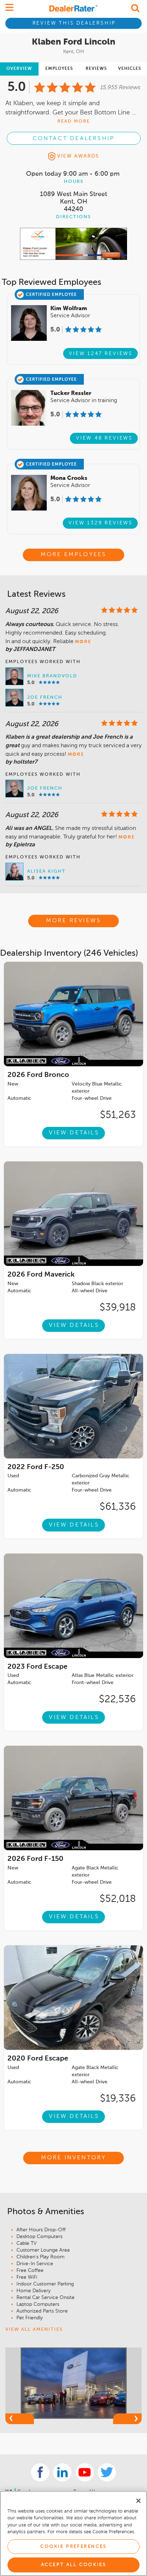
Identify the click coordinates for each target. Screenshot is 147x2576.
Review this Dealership (74, 23)
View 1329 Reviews (101, 523)
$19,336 (118, 2099)
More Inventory (74, 2158)
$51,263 (118, 1115)
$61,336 (118, 1507)
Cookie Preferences (73, 2547)
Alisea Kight (46, 871)
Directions (73, 217)
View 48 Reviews (104, 438)
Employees (59, 69)
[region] (73, 2533)
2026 (38, 1075)
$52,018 (118, 1899)
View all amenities (34, 2329)
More (83, 642)
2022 (36, 1467)
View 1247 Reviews (101, 354)
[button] (20, 2419)
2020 (38, 2059)
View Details (74, 1133)
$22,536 (117, 1699)
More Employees (74, 555)
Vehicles (130, 69)
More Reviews (73, 921)
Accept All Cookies (74, 2565)
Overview (19, 69)
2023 (37, 1667)
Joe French (45, 697)
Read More (74, 121)
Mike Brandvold (52, 676)
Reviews (96, 69)
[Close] (138, 2501)
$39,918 (118, 1308)
